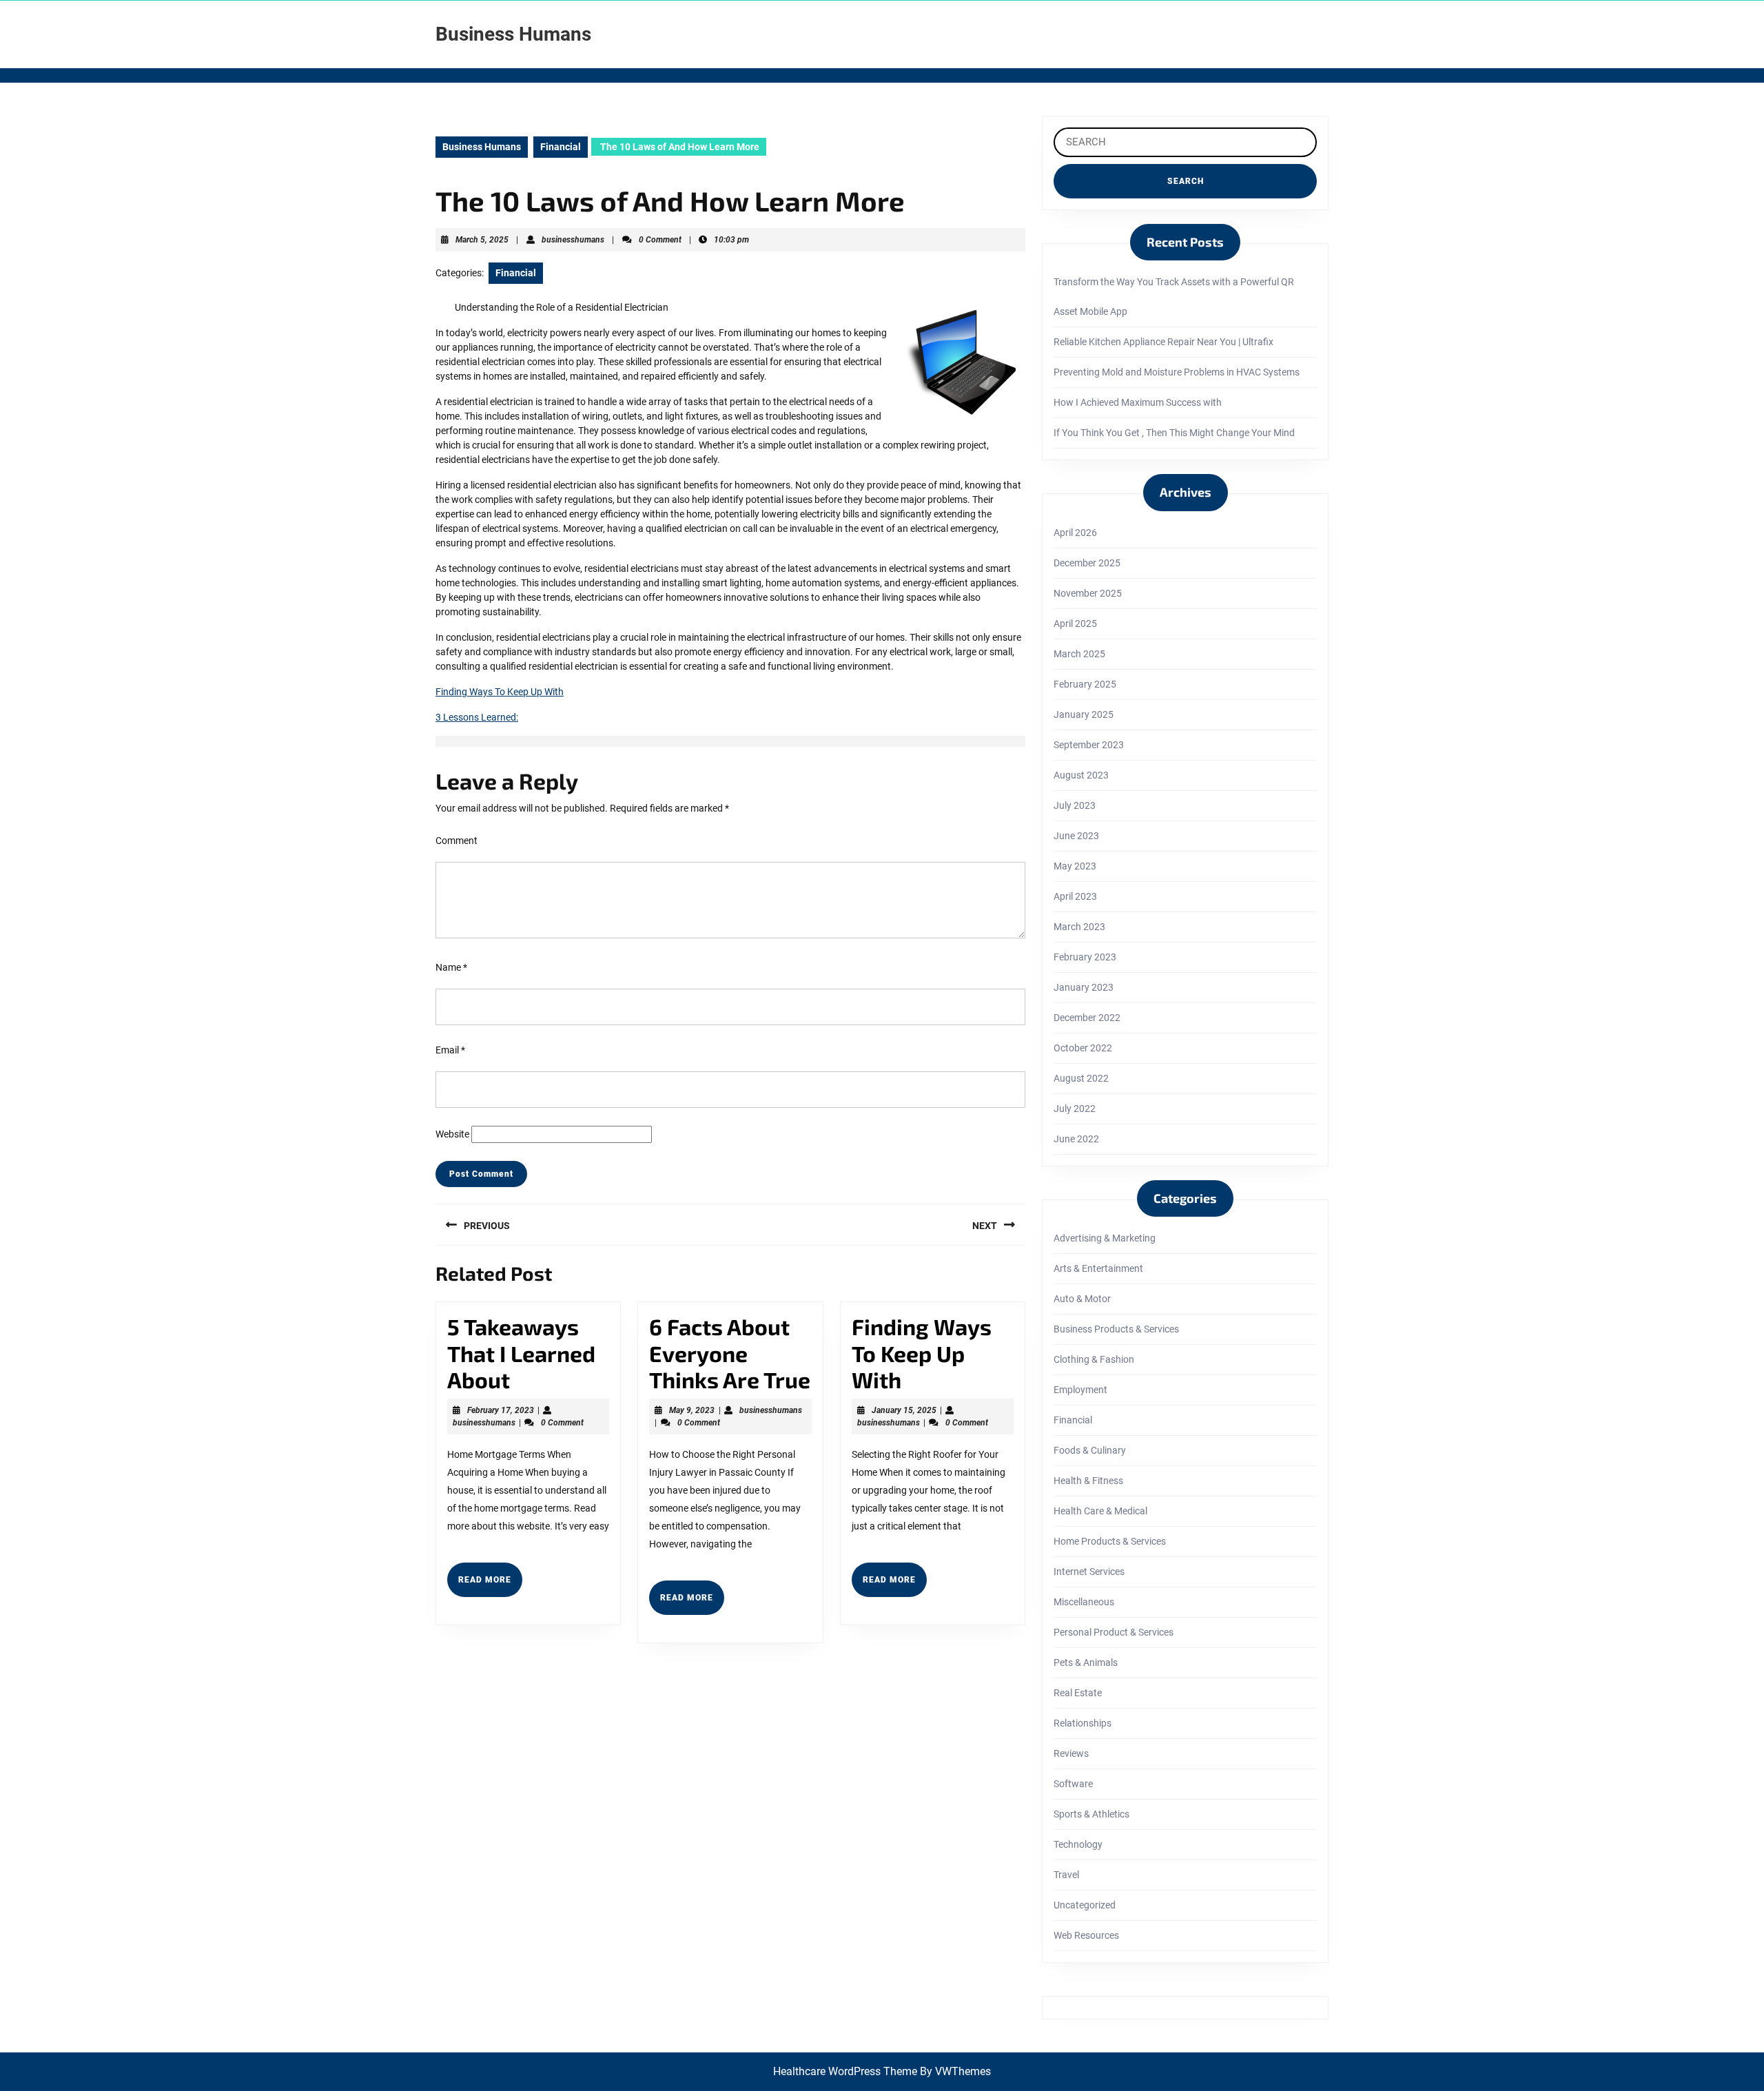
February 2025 (1085, 684)
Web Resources (1086, 1935)
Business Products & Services (1116, 1329)
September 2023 (1089, 745)
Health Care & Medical (1100, 1511)
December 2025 (1087, 563)
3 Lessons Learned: (477, 717)
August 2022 (1081, 1078)
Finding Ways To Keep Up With (500, 692)
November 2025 (1088, 593)
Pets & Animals (1086, 1662)
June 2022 (1076, 1139)
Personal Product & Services (1114, 1632)
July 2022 (1075, 1109)
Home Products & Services (1110, 1541)
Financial (561, 147)
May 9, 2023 (692, 1410)
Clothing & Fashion (1094, 1359)
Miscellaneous (1084, 1602)
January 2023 (1084, 987)
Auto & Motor (1082, 1299)
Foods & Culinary (1090, 1450)
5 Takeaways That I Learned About (521, 1353)
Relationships (1083, 1723)
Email (450, 1050)
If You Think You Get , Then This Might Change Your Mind (1174, 433)
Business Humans (513, 34)
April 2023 (1075, 896)
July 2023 (1075, 805)
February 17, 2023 (501, 1410)
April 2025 (1075, 624)
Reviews (1071, 1753)
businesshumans (573, 240)
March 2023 (1079, 927)
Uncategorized (1085, 1905)
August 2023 (1081, 775)
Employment (1080, 1390)
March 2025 (1079, 654)
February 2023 (1085, 957)
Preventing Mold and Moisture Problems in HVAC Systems (1177, 372)
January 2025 (1084, 714)
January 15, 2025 (904, 1410)
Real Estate (1078, 1693)
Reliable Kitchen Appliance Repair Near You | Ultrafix (1163, 342)
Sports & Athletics (1091, 1814)
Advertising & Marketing (1105, 1238)
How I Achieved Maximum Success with (1138, 402)
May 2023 (1075, 866)
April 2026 (1075, 533)
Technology (1078, 1844)
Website (452, 1134)
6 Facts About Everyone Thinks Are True (730, 1353)
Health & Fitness (1088, 1481)
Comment (457, 841)
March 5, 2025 (482, 240)
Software (1073, 1784)
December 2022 (1087, 1018)
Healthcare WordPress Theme (845, 2071)
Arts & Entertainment (1098, 1268)
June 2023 (1076, 836)
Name (451, 967)
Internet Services (1089, 1572)
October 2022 (1083, 1048)
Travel (1066, 1875)
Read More (490, 1585)
